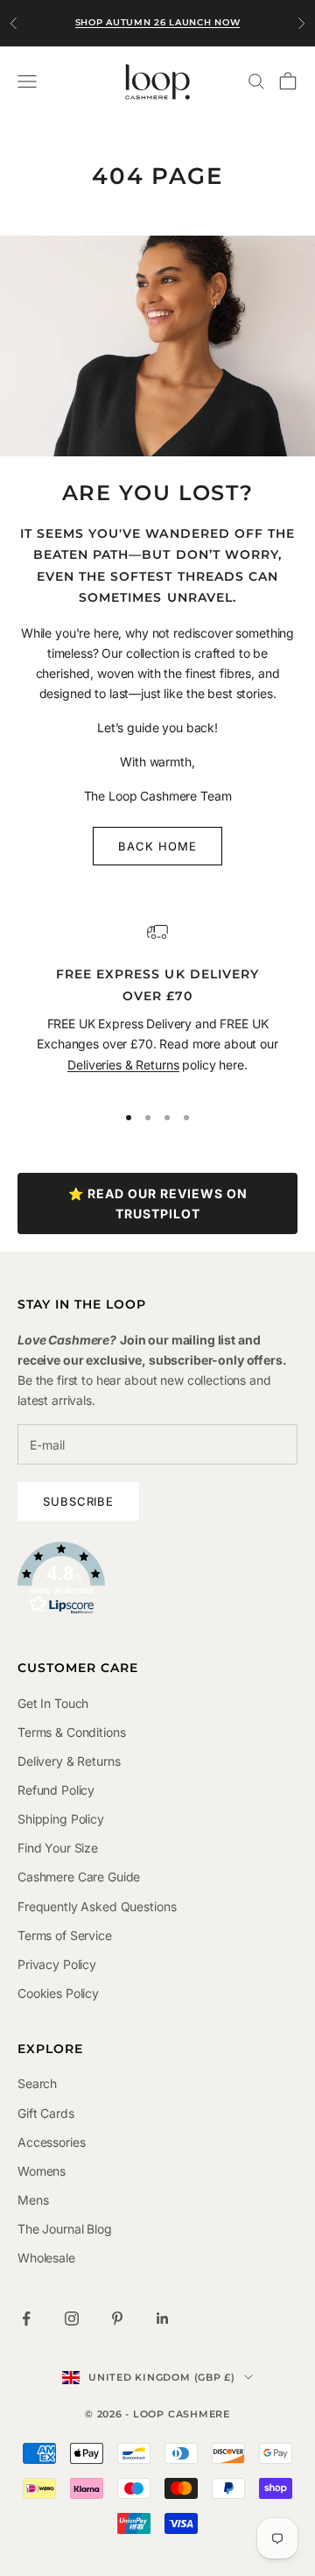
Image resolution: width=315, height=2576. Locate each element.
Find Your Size (58, 1848)
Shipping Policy (61, 1819)
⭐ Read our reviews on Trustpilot (158, 1203)
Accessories (51, 2142)
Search (37, 2083)
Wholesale (46, 2258)
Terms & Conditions (71, 1732)
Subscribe (78, 1501)
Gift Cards (46, 2113)
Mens (33, 2200)
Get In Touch (53, 1703)
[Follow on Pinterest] (117, 2318)
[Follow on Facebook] (26, 2318)
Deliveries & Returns (123, 1065)
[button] (157, 1578)
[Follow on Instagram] (72, 2318)
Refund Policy (56, 1790)
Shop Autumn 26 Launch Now (158, 22)
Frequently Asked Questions (97, 1906)
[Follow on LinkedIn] (163, 2318)
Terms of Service (65, 1935)
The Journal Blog (65, 2229)
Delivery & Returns (69, 1761)
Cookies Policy (58, 1993)
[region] (157, 1004)
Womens (42, 2171)
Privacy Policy (57, 1964)
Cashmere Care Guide (79, 1877)
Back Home (157, 846)
